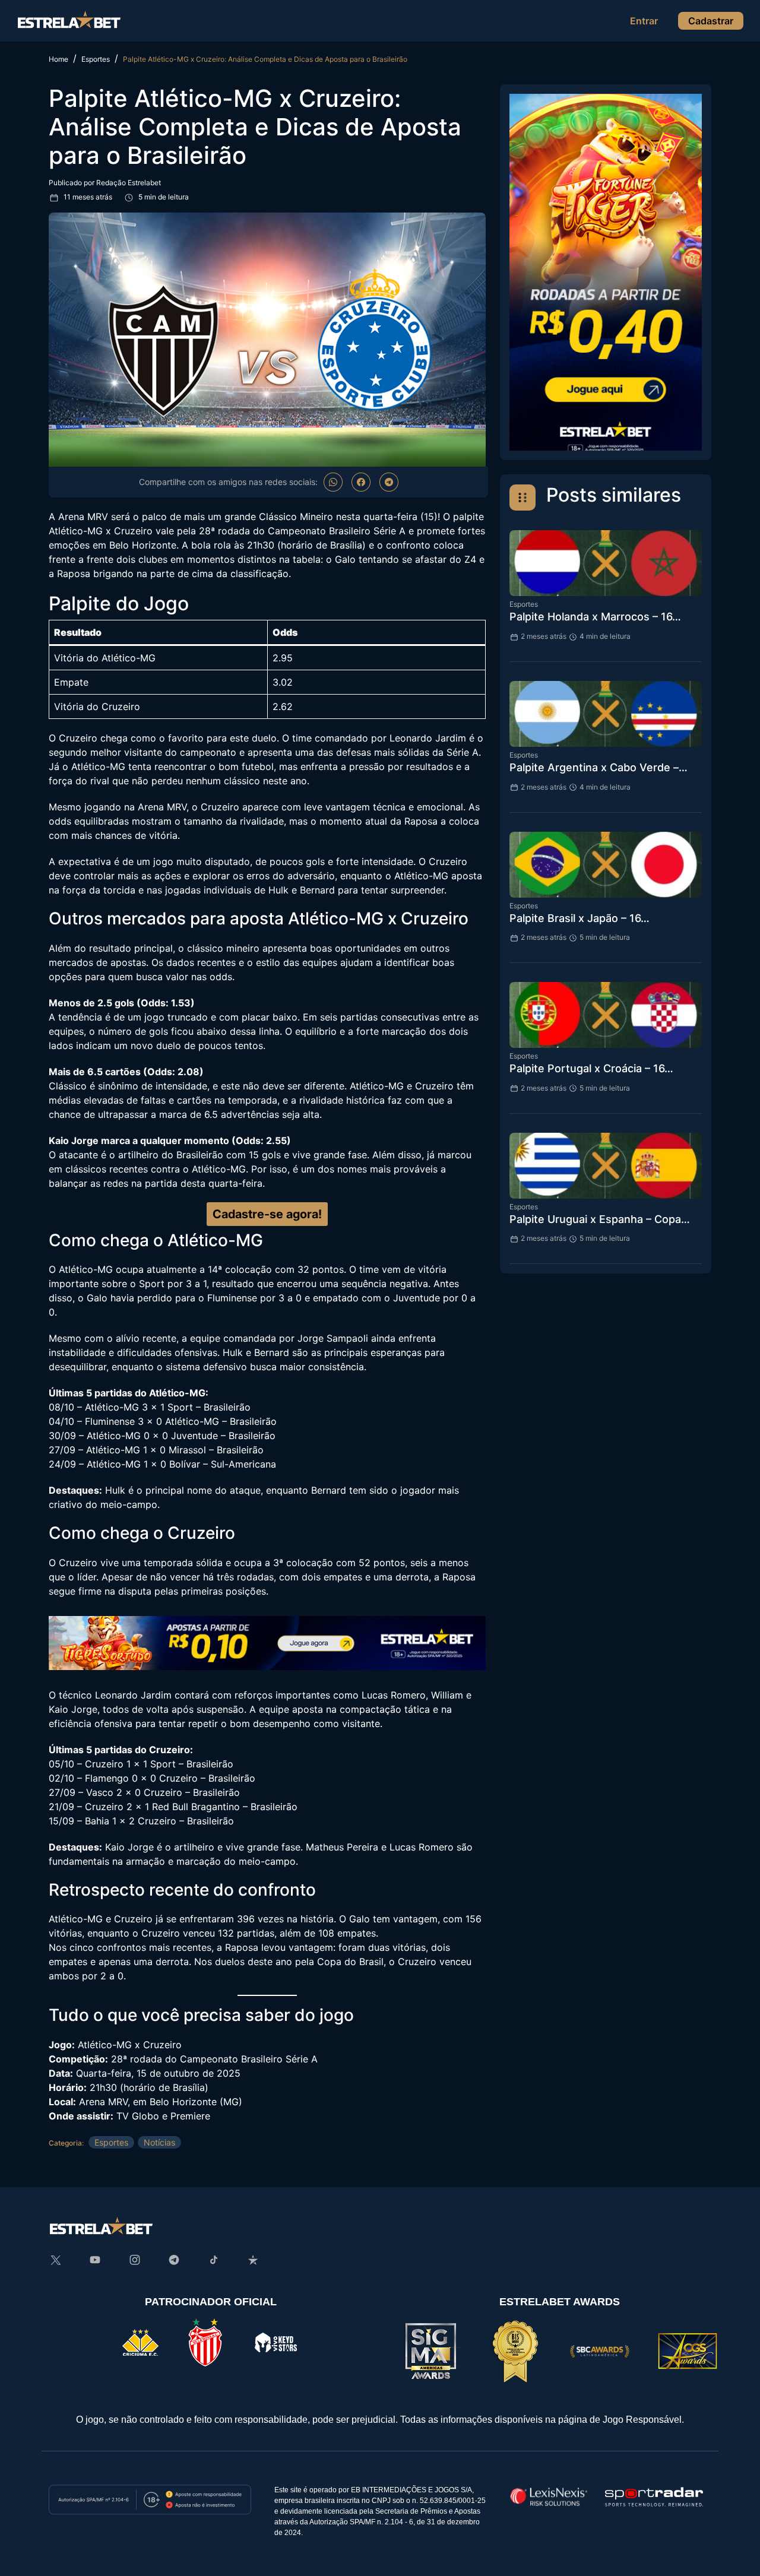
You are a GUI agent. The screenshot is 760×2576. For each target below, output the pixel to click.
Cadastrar (711, 21)
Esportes (111, 2142)
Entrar (644, 21)
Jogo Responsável (642, 2420)
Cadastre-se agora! (267, 1214)
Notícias (159, 2142)
